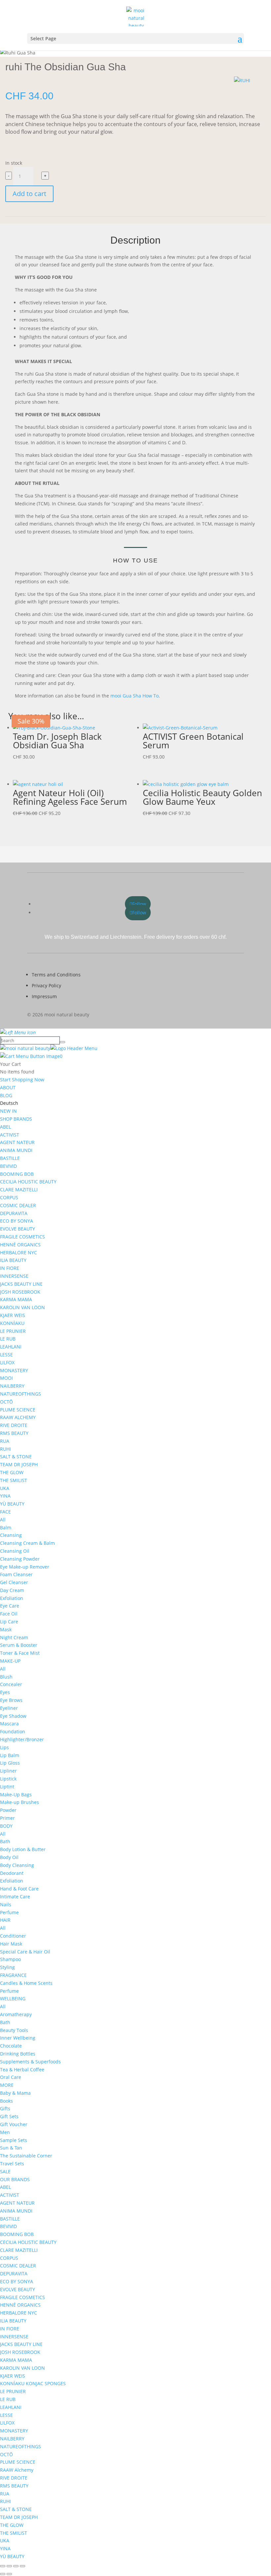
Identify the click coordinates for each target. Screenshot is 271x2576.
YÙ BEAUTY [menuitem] (12, 1504)
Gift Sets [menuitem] (9, 2116)
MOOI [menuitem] (6, 1378)
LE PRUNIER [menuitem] (13, 1331)
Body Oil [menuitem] (9, 1857)
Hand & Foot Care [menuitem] (19, 1889)
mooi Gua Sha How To (135, 696)
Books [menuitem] (6, 2101)
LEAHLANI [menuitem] (11, 1347)
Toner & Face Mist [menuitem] (20, 1653)
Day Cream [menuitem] (12, 1590)
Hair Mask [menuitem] (11, 1944)
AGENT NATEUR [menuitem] (17, 1142)
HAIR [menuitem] (5, 1920)
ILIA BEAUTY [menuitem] (13, 1260)
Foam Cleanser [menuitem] (16, 1574)
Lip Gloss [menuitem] (10, 1763)
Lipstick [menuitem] (8, 1779)
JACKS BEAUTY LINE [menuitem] (21, 1284)
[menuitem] (9, 1103)
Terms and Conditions (56, 975)
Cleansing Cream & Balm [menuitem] (27, 1543)
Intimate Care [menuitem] (15, 1897)
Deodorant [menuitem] (12, 1873)
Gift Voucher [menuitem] (14, 2124)
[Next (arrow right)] (9, 2574)
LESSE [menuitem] (6, 1355)
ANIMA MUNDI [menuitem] (16, 1150)
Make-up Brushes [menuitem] (19, 1802)
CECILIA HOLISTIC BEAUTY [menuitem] (28, 1182)
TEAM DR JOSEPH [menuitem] (19, 1464)
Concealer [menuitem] (11, 1684)
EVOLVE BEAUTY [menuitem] (18, 1229)
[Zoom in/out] (3, 2566)
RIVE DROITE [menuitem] (14, 1425)
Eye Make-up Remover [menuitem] (25, 1567)
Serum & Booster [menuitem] (19, 1645)
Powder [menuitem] (8, 1810)
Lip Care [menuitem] (9, 1622)
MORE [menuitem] (7, 2085)
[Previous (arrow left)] (3, 2574)
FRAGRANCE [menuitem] (13, 1975)
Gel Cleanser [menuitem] (14, 1582)
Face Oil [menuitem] (9, 1614)
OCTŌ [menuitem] (6, 1402)
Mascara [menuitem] (9, 1724)
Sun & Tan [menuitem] (11, 2148)
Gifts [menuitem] (5, 2108)
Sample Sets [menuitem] (14, 2140)
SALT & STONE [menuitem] (16, 1457)
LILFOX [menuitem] (7, 1362)
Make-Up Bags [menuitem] (16, 1795)
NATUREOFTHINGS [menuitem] (20, 1394)
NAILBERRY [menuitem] (12, 1386)
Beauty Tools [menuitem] (14, 2030)
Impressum (44, 996)
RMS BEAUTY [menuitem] (14, 1433)
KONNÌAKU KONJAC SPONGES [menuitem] (33, 2383)
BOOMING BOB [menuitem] (17, 1174)
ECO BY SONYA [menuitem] (17, 1221)
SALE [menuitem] (5, 2171)
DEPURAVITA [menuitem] (14, 1213)
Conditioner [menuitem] (13, 1936)
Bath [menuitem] (5, 1841)
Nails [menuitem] (6, 1904)
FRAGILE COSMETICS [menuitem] (22, 1237)
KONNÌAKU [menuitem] (12, 1323)
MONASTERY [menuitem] (14, 1370)
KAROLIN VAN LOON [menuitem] (22, 1307)
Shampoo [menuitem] (10, 1959)
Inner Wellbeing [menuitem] (18, 2038)
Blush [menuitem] (6, 1677)
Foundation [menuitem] (13, 1731)
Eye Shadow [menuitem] (13, 1716)
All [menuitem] (3, 1520)
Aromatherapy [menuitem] (16, 2014)
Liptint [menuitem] (7, 1787)
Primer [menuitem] (7, 1818)
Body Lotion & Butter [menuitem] (23, 1849)
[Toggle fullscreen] (9, 2566)
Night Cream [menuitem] (14, 1637)
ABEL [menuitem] (5, 1127)
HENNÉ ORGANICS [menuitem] (20, 1245)
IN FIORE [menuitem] (10, 1268)
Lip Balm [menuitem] (10, 1755)
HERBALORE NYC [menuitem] (19, 1253)
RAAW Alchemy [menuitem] (17, 2470)
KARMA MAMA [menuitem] (16, 1299)
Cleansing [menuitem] (11, 1535)
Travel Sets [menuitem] (12, 2164)
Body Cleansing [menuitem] (17, 1865)
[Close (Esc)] (22, 2566)
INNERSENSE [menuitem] (14, 1276)
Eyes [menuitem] (5, 1692)
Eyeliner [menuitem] (9, 1708)
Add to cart (29, 194)
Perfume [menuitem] (9, 1912)
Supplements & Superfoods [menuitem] (30, 2062)
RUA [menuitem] (5, 1441)
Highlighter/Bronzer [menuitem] (22, 1739)
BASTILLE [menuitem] (10, 1158)
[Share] (16, 2566)
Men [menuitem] (5, 2132)
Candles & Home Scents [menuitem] (26, 1983)
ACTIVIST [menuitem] (10, 1135)
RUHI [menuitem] (5, 1449)
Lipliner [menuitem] (8, 1771)
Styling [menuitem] (7, 1967)
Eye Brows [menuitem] (11, 1700)
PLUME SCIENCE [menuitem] (18, 1410)
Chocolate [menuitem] (11, 2046)
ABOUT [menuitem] (8, 1087)
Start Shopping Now (22, 1080)
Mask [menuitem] (6, 1629)
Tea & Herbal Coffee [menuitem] (22, 2069)
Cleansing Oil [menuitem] (15, 1551)
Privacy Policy (46, 985)
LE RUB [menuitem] (8, 1339)
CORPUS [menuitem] (9, 1197)
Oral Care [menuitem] (11, 2077)
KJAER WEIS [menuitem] (13, 1315)
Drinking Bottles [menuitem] (18, 2054)
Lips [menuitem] (4, 1747)
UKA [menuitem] (5, 1488)
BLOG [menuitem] (6, 1095)
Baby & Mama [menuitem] (15, 2093)
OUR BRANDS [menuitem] (15, 2179)
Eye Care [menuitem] (10, 1606)
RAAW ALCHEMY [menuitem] (18, 1417)
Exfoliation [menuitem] (12, 1598)
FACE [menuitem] (5, 1512)
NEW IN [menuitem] (8, 1111)
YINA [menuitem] (5, 1496)
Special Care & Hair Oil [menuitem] (25, 1952)
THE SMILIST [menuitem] (14, 1480)
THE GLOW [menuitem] (12, 1472)
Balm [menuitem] (6, 1527)
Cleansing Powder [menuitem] (20, 1559)
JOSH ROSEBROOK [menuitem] (20, 1292)
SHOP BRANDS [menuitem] (16, 1119)
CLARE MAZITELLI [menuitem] (19, 1189)
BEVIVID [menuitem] (8, 1166)
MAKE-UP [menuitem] (10, 1661)
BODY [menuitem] (6, 1826)
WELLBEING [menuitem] (13, 1999)
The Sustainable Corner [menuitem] (26, 2156)
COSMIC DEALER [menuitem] (18, 1205)
